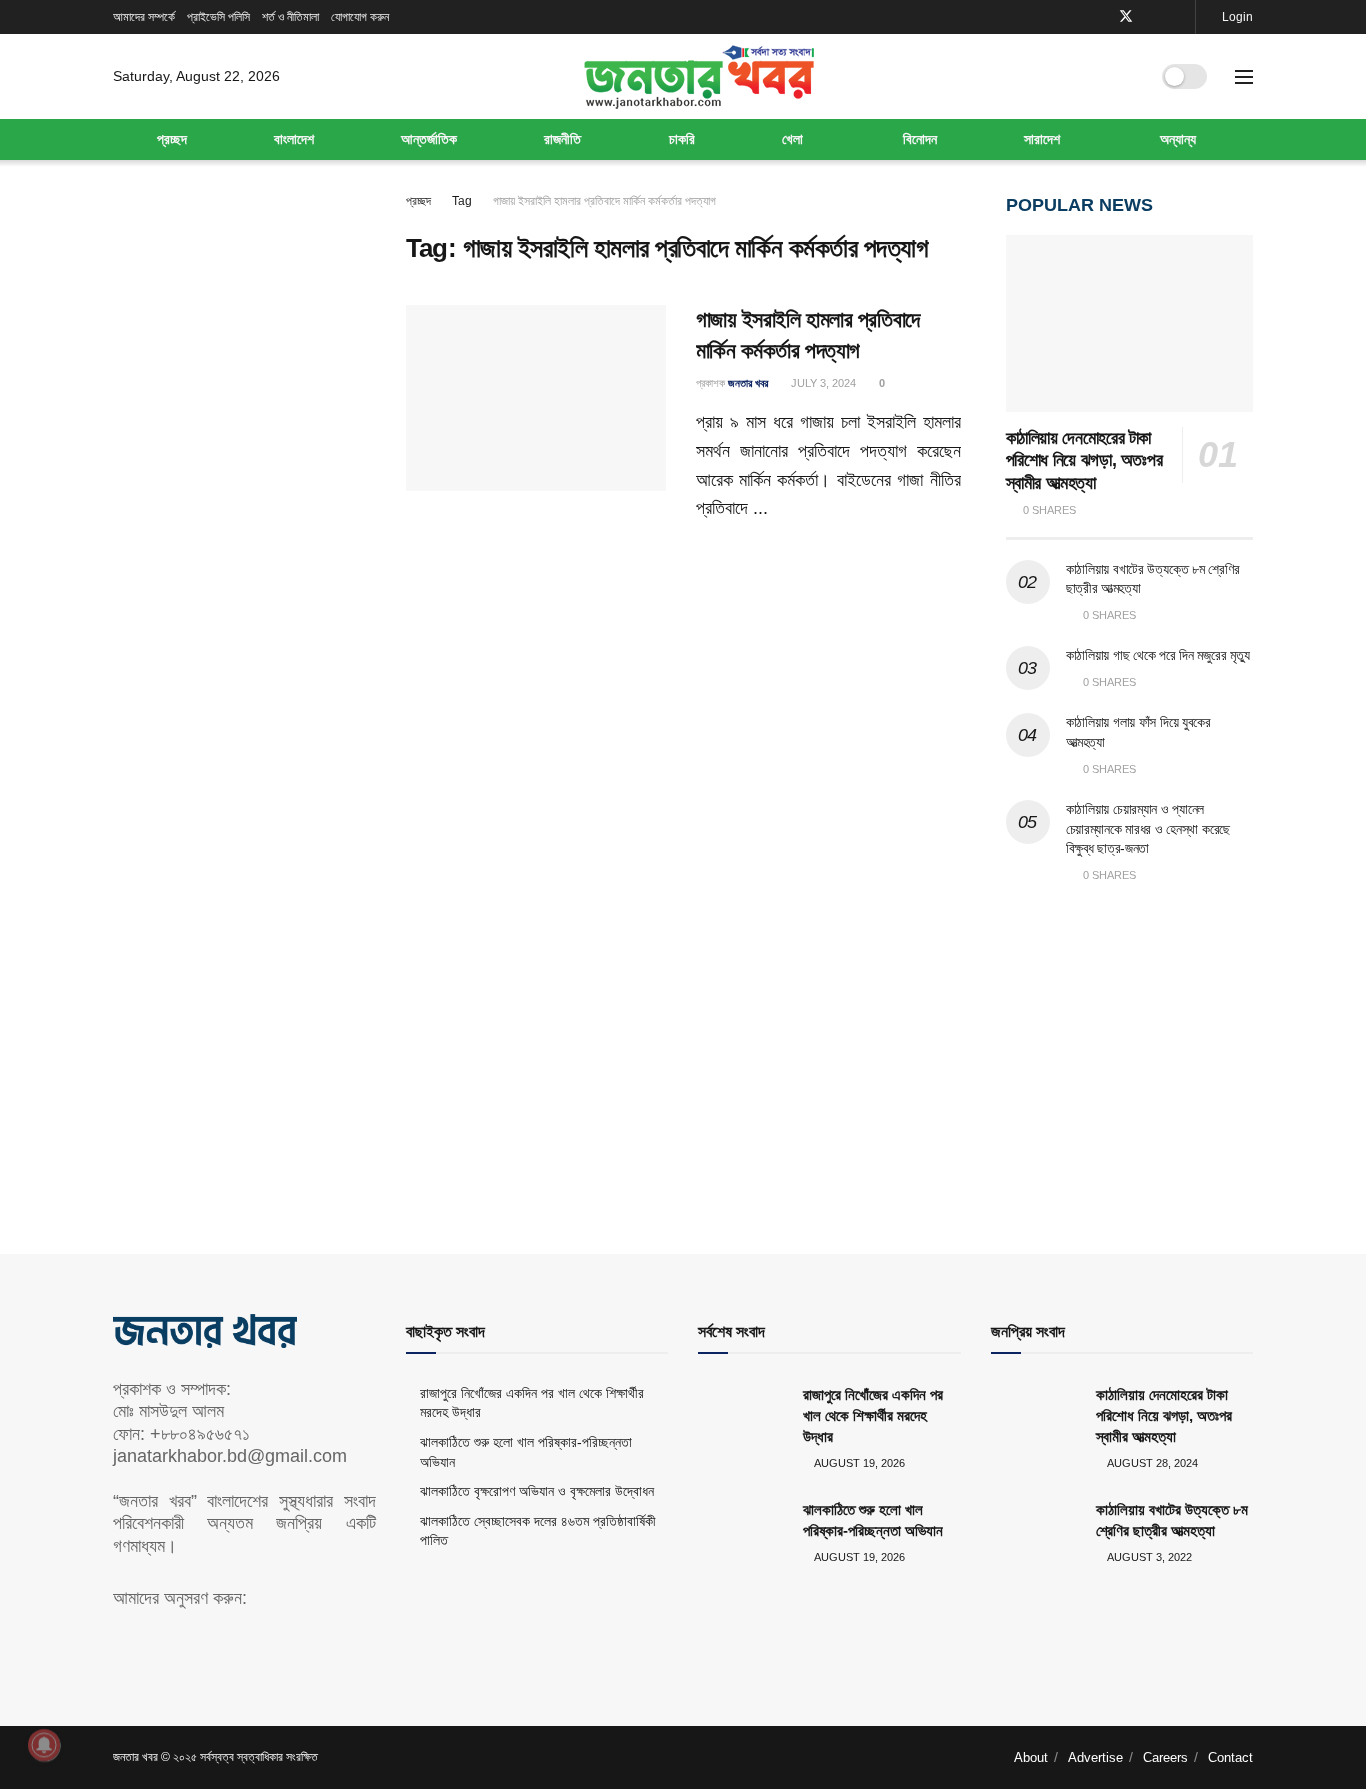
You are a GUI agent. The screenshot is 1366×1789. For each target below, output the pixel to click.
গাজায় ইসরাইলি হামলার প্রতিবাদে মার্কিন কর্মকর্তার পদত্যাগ (604, 201)
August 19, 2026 (858, 1463)
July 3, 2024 (822, 383)
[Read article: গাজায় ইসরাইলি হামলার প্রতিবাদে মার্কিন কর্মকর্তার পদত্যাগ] (536, 398)
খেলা (792, 139)
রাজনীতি (562, 139)
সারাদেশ (1042, 139)
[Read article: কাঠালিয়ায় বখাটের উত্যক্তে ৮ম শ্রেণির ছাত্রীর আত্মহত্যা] (1036, 1531)
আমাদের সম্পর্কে (144, 17)
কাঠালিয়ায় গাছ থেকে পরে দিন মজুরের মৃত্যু (1158, 655)
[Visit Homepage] (699, 77)
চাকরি (682, 139)
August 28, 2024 (1151, 1463)
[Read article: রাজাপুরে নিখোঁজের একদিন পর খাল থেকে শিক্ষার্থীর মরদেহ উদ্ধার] (743, 1416)
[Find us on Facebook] (1099, 17)
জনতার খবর (748, 383)
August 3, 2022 (1148, 1557)
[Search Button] (1126, 77)
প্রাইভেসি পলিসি (218, 17)
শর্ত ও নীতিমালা (290, 17)
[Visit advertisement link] (1130, 1050)
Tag (462, 201)
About (1031, 1757)
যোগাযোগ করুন (360, 17)
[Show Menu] (1244, 77)
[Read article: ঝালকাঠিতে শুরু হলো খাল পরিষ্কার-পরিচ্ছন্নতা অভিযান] (743, 1531)
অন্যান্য (1178, 139)
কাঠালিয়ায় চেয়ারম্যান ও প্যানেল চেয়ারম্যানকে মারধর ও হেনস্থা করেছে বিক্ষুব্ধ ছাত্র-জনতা (1148, 828)
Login (1236, 17)
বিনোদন (920, 139)
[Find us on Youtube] (1152, 17)
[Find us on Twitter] (1126, 17)
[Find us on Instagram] (1177, 17)
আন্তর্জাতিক (429, 139)
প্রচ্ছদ (172, 139)
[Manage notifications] (44, 1745)
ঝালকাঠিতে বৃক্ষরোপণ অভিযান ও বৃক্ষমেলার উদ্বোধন (537, 1491)
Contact (1230, 1757)
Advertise (1095, 1757)
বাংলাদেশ (294, 139)
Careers (1165, 1757)
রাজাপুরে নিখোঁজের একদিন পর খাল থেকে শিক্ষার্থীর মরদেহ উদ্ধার (873, 1415)
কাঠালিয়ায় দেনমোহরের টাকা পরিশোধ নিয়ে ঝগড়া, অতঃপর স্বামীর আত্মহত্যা (1084, 460)
